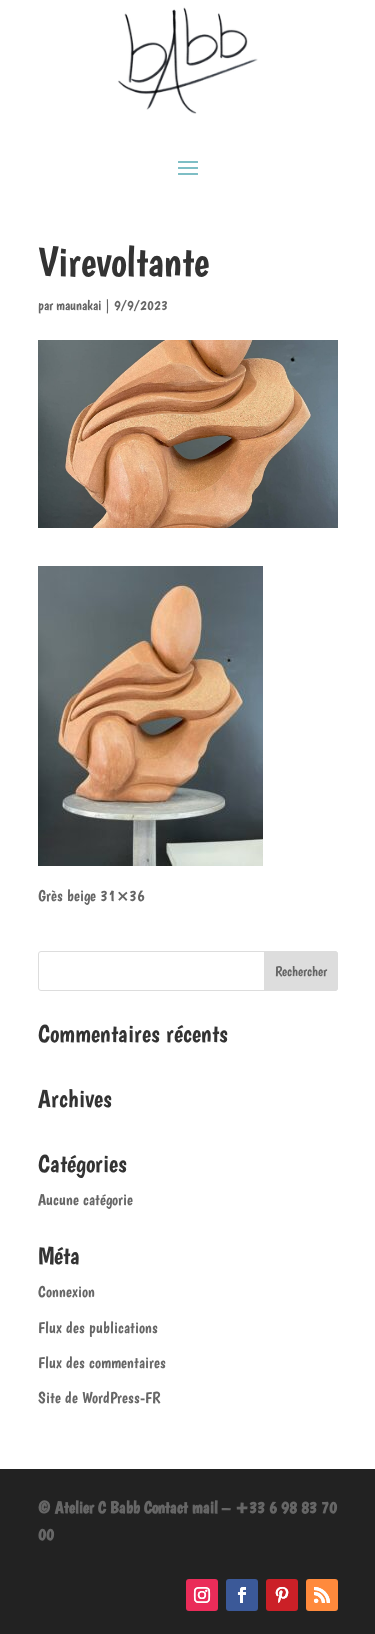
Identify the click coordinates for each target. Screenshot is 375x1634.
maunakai (78, 305)
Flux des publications (98, 1327)
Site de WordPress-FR (99, 1397)
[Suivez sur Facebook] (242, 1595)
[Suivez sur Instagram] (202, 1595)
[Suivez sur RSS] (322, 1595)
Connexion (66, 1291)
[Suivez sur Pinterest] (282, 1595)
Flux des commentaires (102, 1362)
